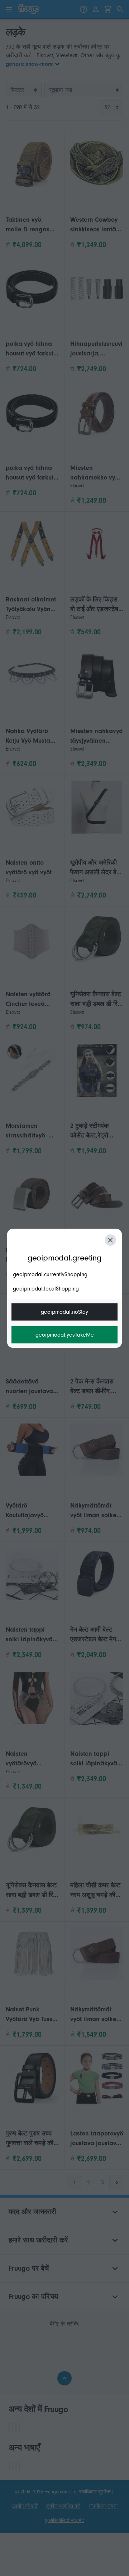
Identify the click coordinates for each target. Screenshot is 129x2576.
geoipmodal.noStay (64, 1312)
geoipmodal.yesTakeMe (65, 1335)
